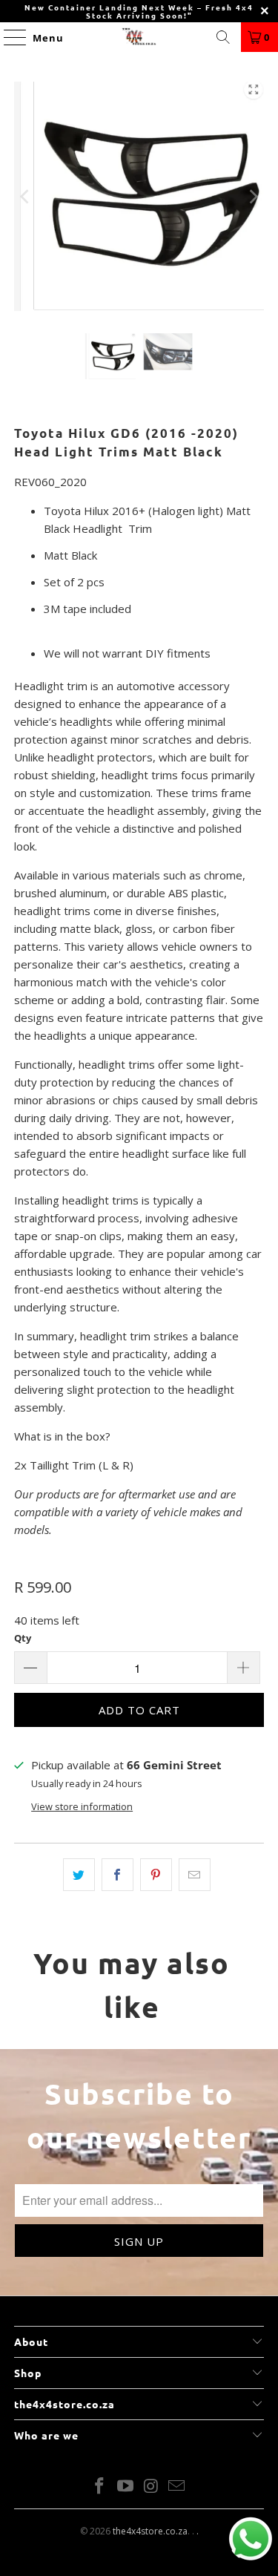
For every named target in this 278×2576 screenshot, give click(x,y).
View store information (82, 1806)
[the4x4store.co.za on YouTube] (125, 2487)
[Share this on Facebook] (118, 1875)
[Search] (223, 37)
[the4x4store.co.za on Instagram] (151, 2487)
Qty (23, 1638)
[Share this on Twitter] (79, 1875)
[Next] (253, 196)
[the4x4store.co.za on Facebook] (100, 2487)
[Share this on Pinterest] (156, 1875)
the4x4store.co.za (150, 2531)
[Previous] (25, 196)
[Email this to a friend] (195, 1875)
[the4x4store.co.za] (139, 37)
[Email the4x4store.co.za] (177, 2487)
